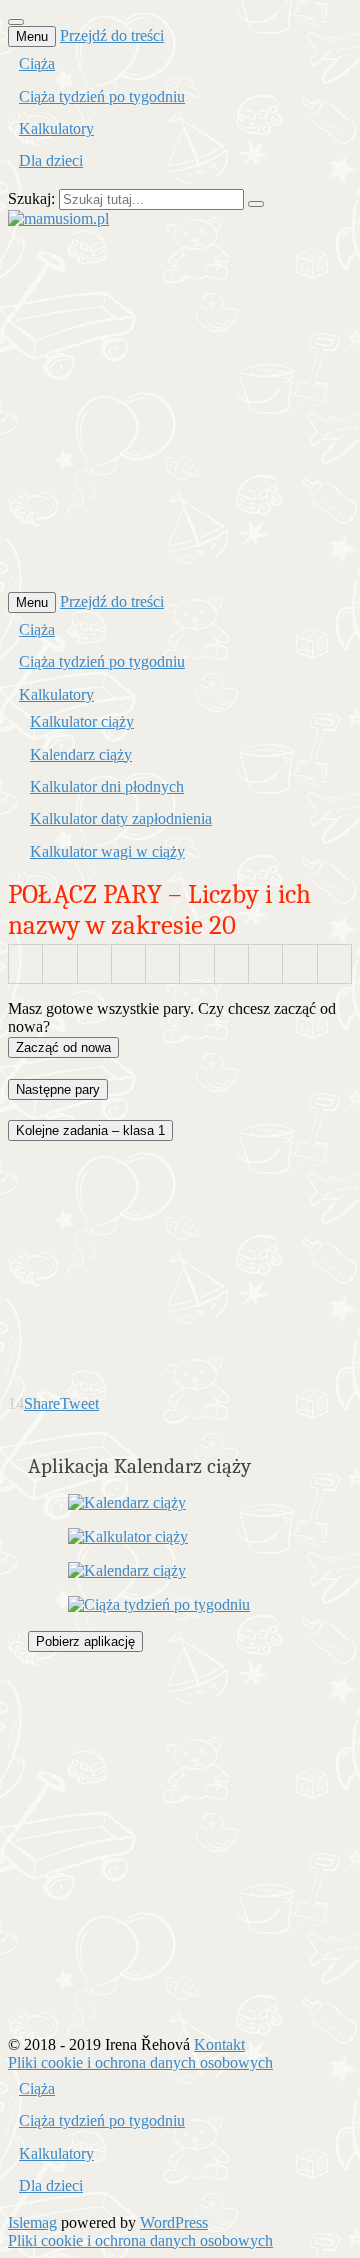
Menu (32, 36)
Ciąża (37, 63)
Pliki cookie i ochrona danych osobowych (140, 2062)
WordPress (174, 2222)
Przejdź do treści (112, 35)
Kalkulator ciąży (82, 721)
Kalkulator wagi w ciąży (107, 851)
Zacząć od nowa (63, 1047)
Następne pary (58, 1089)
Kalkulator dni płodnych (107, 786)
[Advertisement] (180, 408)
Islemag (32, 2222)
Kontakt (219, 2044)
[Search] (256, 204)
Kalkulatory (56, 128)
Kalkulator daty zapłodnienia (121, 818)
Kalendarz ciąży (81, 754)
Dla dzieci (51, 160)
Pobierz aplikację (85, 1641)
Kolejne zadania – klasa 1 (90, 1130)
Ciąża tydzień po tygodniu (102, 96)
